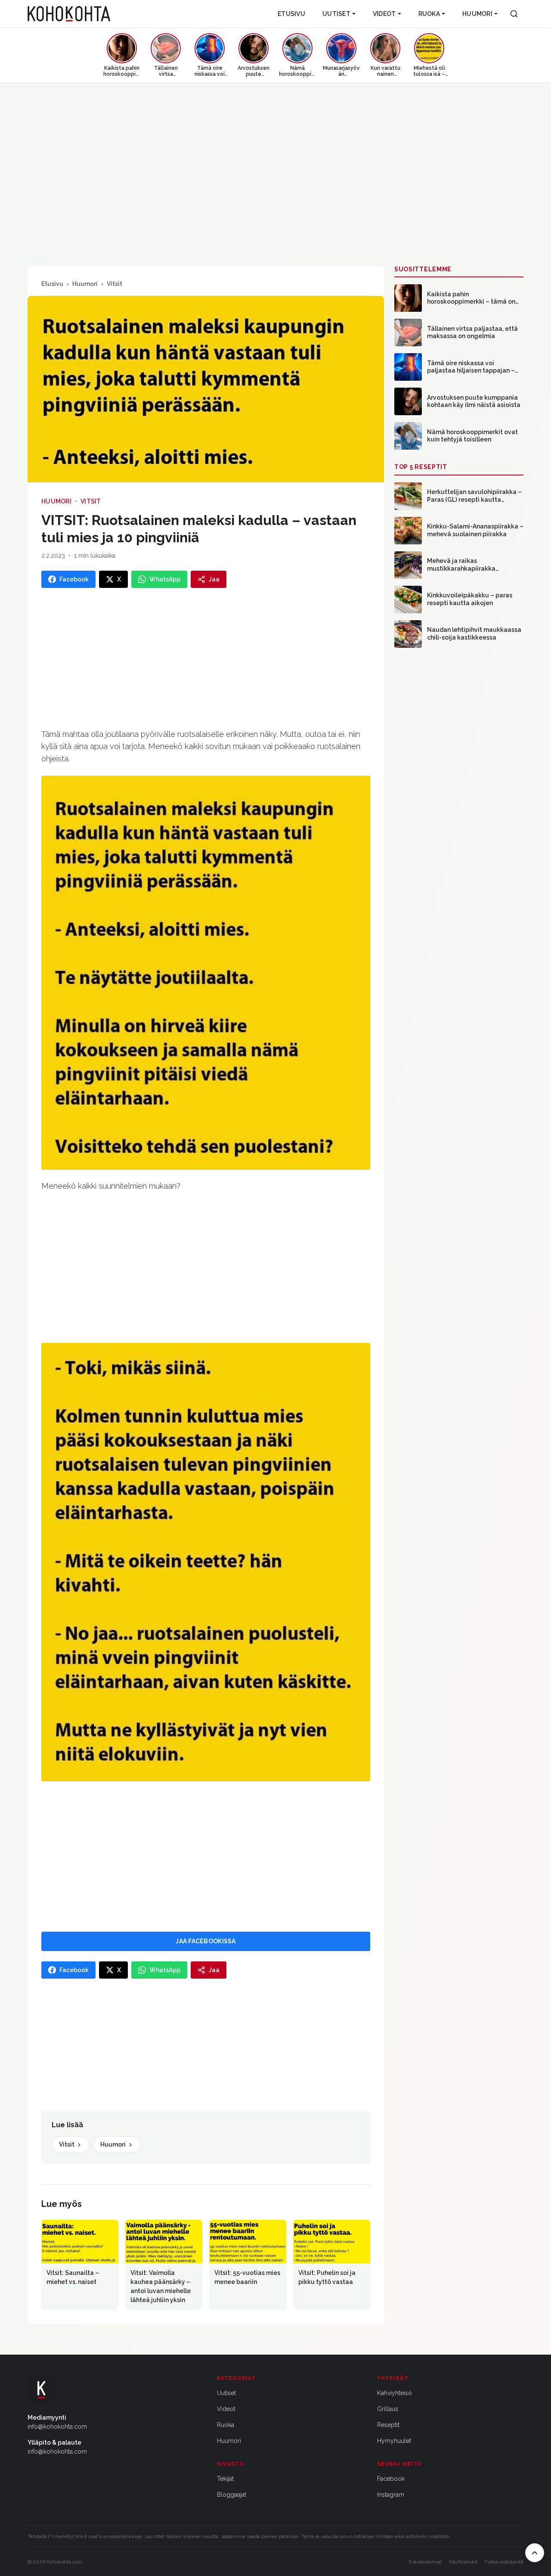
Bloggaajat (232, 2495)
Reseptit (388, 2425)
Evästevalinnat (425, 2562)
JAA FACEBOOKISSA (206, 1941)
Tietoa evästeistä (504, 2562)
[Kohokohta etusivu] (69, 14)
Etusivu (291, 14)
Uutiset (336, 14)
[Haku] (514, 14)
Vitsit (115, 284)
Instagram (391, 2495)
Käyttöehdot (463, 2562)
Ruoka (429, 14)
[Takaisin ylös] (535, 2553)
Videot (384, 14)
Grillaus (388, 2409)
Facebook (391, 2479)
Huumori (477, 14)
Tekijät (225, 2479)
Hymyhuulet (394, 2441)
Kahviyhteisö (395, 2393)
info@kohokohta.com (57, 2427)
